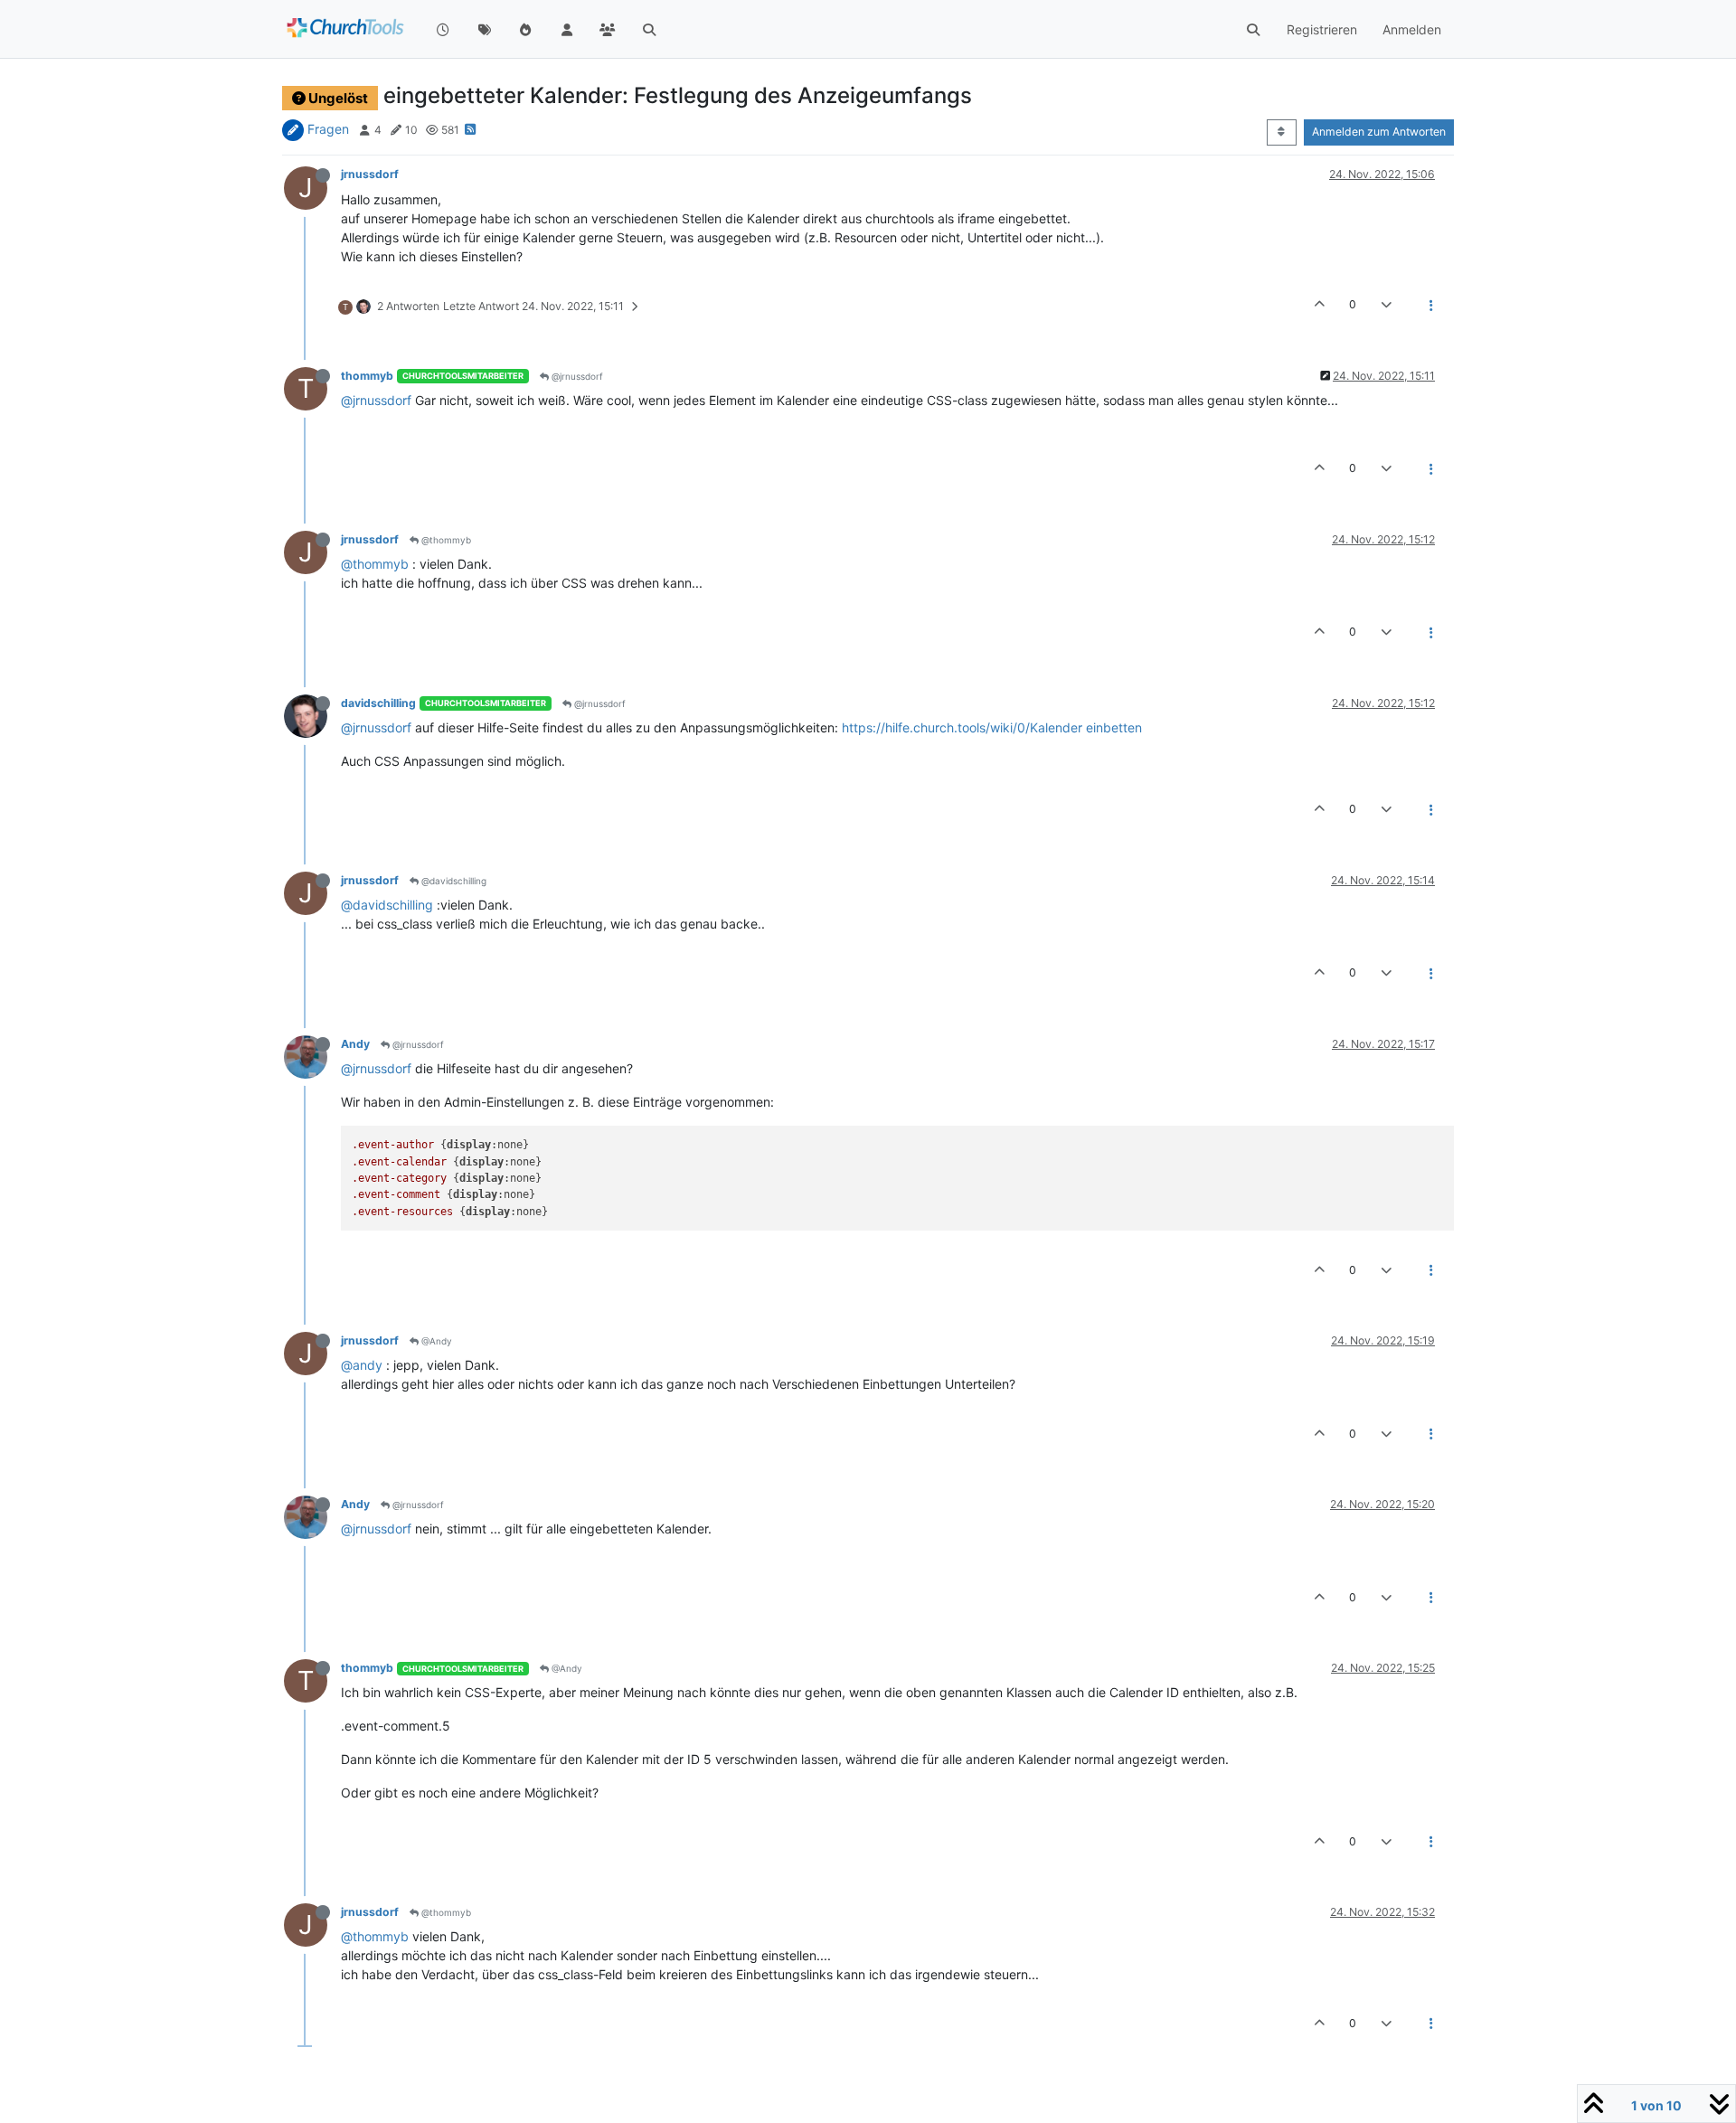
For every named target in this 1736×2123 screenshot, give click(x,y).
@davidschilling (453, 881)
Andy (355, 1044)
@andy (362, 1365)
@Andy (435, 1341)
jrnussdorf (370, 174)
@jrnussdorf (576, 376)
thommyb (367, 376)
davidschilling (378, 703)
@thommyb (445, 540)
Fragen (328, 129)
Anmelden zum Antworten (1379, 132)
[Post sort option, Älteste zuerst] (1282, 132)
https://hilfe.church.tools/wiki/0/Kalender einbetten (992, 727)
